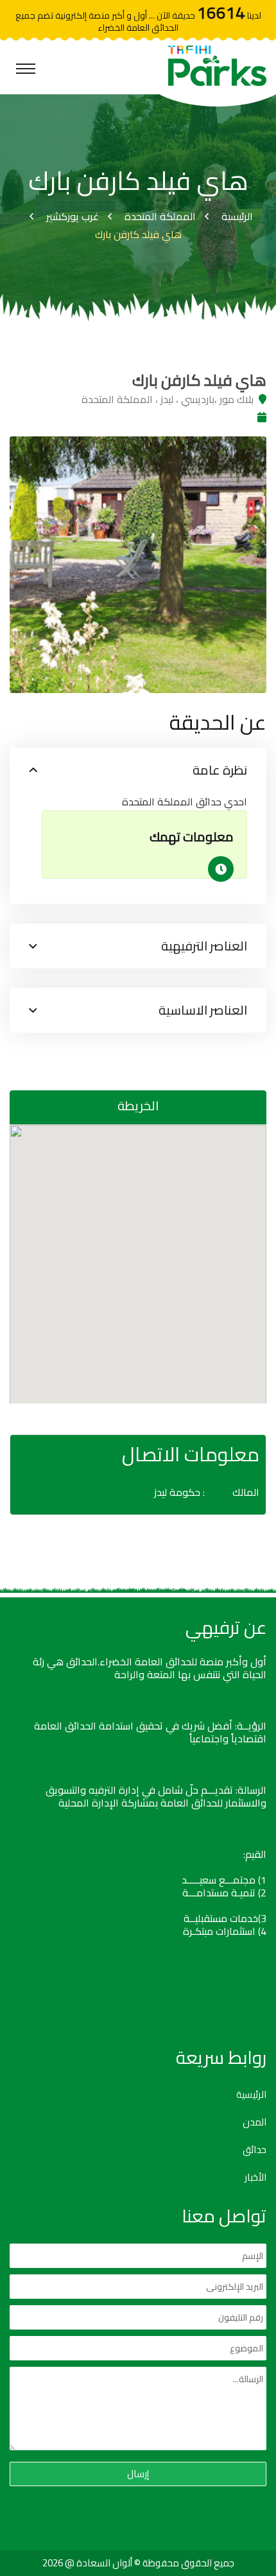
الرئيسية (237, 216)
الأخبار (255, 2177)
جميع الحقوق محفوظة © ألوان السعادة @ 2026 (138, 2563)
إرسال (138, 2474)
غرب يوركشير (73, 216)
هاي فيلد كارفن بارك (138, 234)
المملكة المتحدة (160, 216)
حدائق (254, 2150)
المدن (254, 2122)
